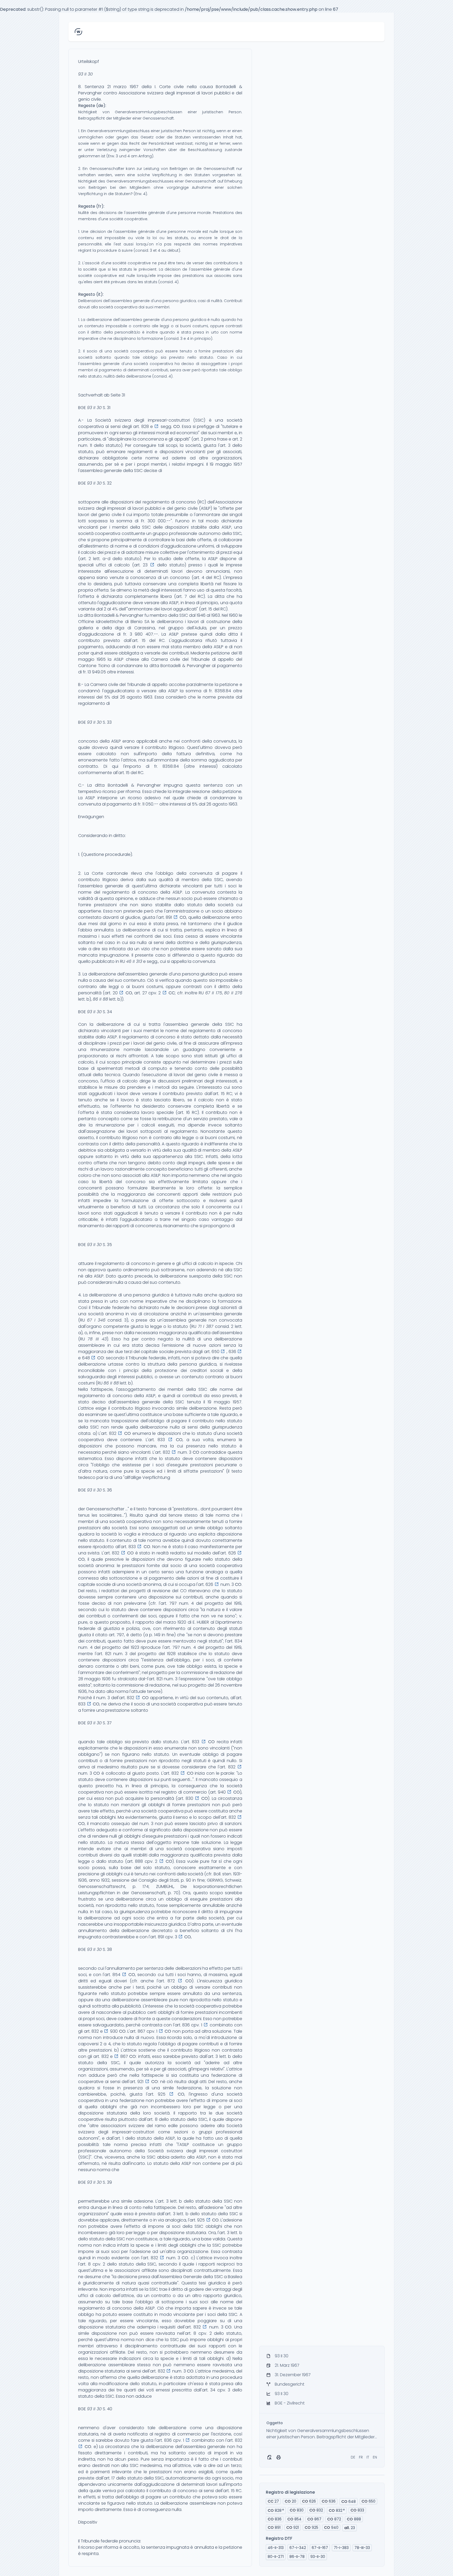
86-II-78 (297, 2557)
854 (294, 2519)
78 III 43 (97, 1339)
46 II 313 (134, 961)
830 (297, 2510)
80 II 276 (233, 993)
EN (375, 2457)
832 (316, 2510)
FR (361, 2457)
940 (331, 2527)
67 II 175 (214, 993)
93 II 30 (85, 74)
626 (309, 2501)
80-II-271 (276, 2557)
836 (275, 2519)
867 (314, 2519)
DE (353, 2457)
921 (293, 2527)
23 (350, 2528)
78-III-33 (362, 2548)
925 (311, 2527)
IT (368, 2457)
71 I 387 (206, 1326)
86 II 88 (100, 999)
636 (329, 2501)
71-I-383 (341, 2548)
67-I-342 (298, 2548)
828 (276, 2510)
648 (349, 2502)
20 (290, 2501)
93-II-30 (318, 2557)
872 (334, 2519)
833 (357, 2510)
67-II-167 (320, 2548)
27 (273, 2501)
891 (274, 2527)
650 (368, 2501)
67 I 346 (96, 1320)
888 (354, 2519)
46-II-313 (276, 2548)
